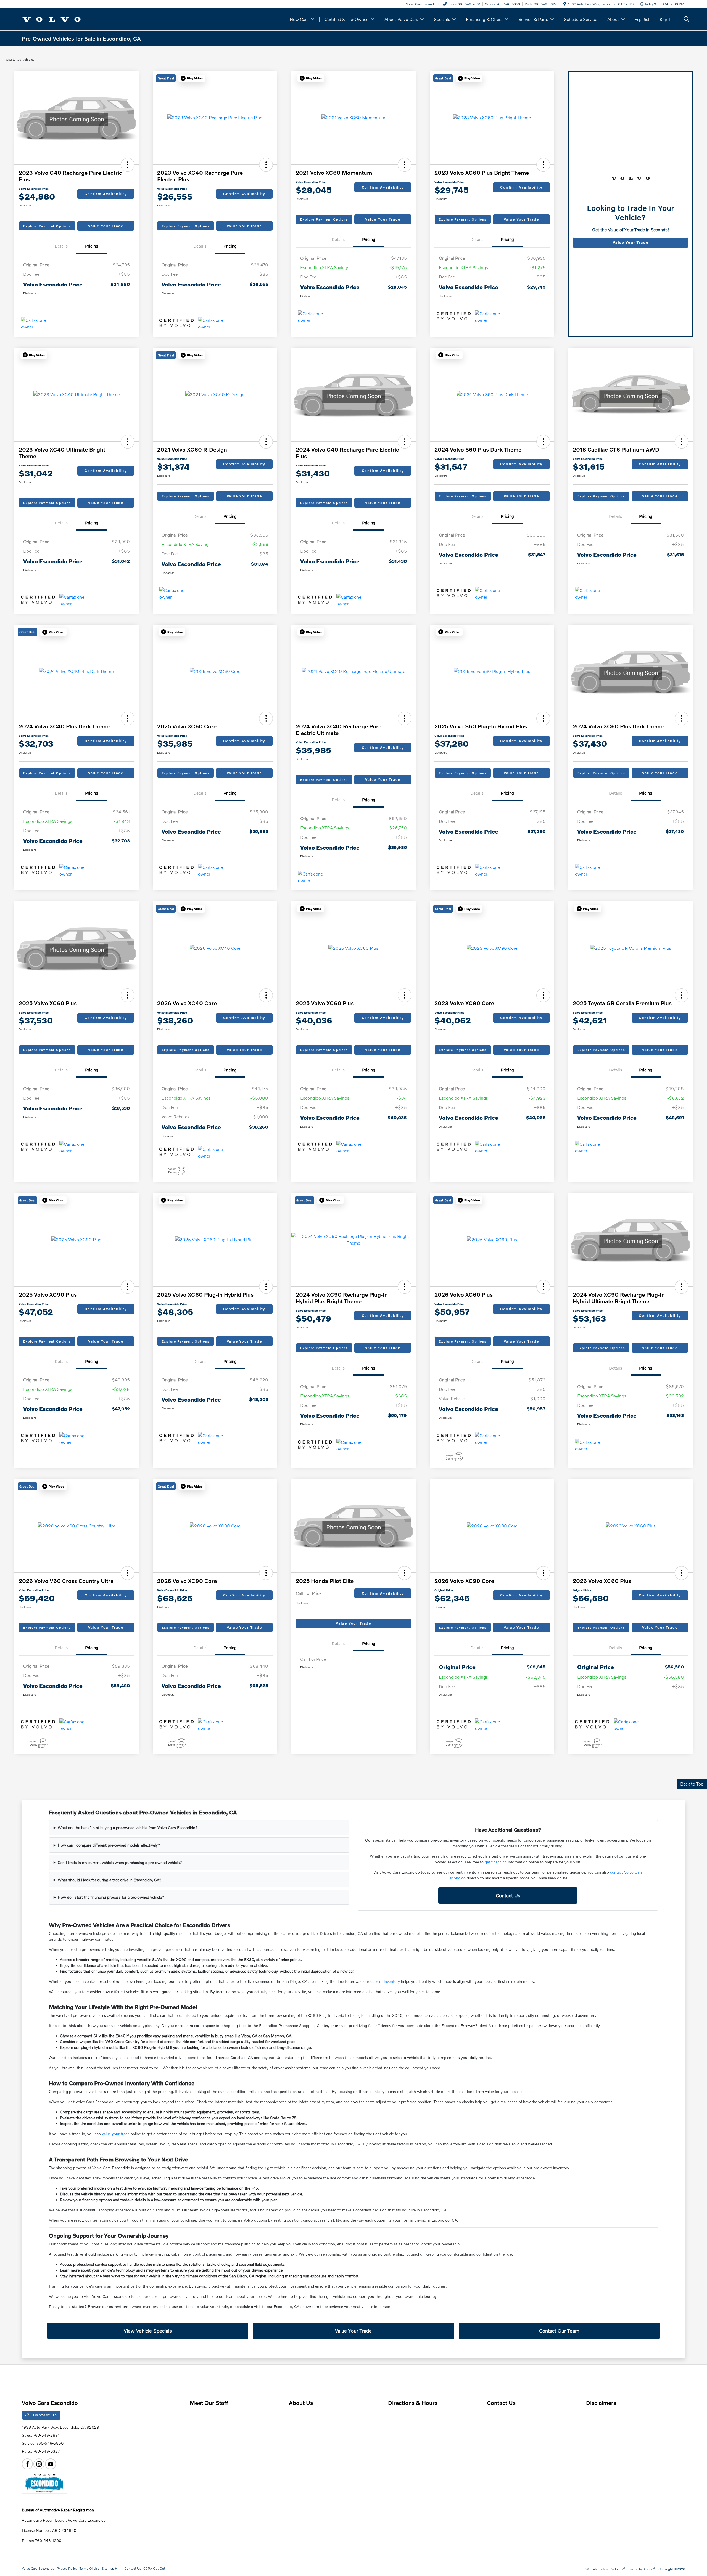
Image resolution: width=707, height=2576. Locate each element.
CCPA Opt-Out (154, 2568)
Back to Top (692, 1784)
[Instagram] (39, 2464)
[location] (565, 4)
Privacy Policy (67, 2568)
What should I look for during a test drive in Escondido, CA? (110, 1880)
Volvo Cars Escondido (38, 2568)
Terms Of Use (89, 2568)
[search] (687, 19)
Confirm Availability (106, 194)
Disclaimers (601, 2403)
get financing (496, 1862)
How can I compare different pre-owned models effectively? (109, 1845)
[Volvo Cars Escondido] (52, 19)
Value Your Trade (106, 226)
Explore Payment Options (47, 226)
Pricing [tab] (92, 246)
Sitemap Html (112, 2568)
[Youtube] (51, 2464)
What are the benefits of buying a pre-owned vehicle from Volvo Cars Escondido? (128, 1828)
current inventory (385, 1981)
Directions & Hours (413, 2403)
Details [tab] (61, 246)
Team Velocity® (614, 2569)
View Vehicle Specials (148, 2331)
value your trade (116, 2134)
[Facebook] (27, 2464)
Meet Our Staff (209, 2403)
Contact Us (508, 1895)
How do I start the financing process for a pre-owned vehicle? (111, 1897)
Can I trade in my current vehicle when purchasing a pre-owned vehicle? (120, 1862)
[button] (128, 165)
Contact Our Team (559, 2331)
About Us (301, 2403)
